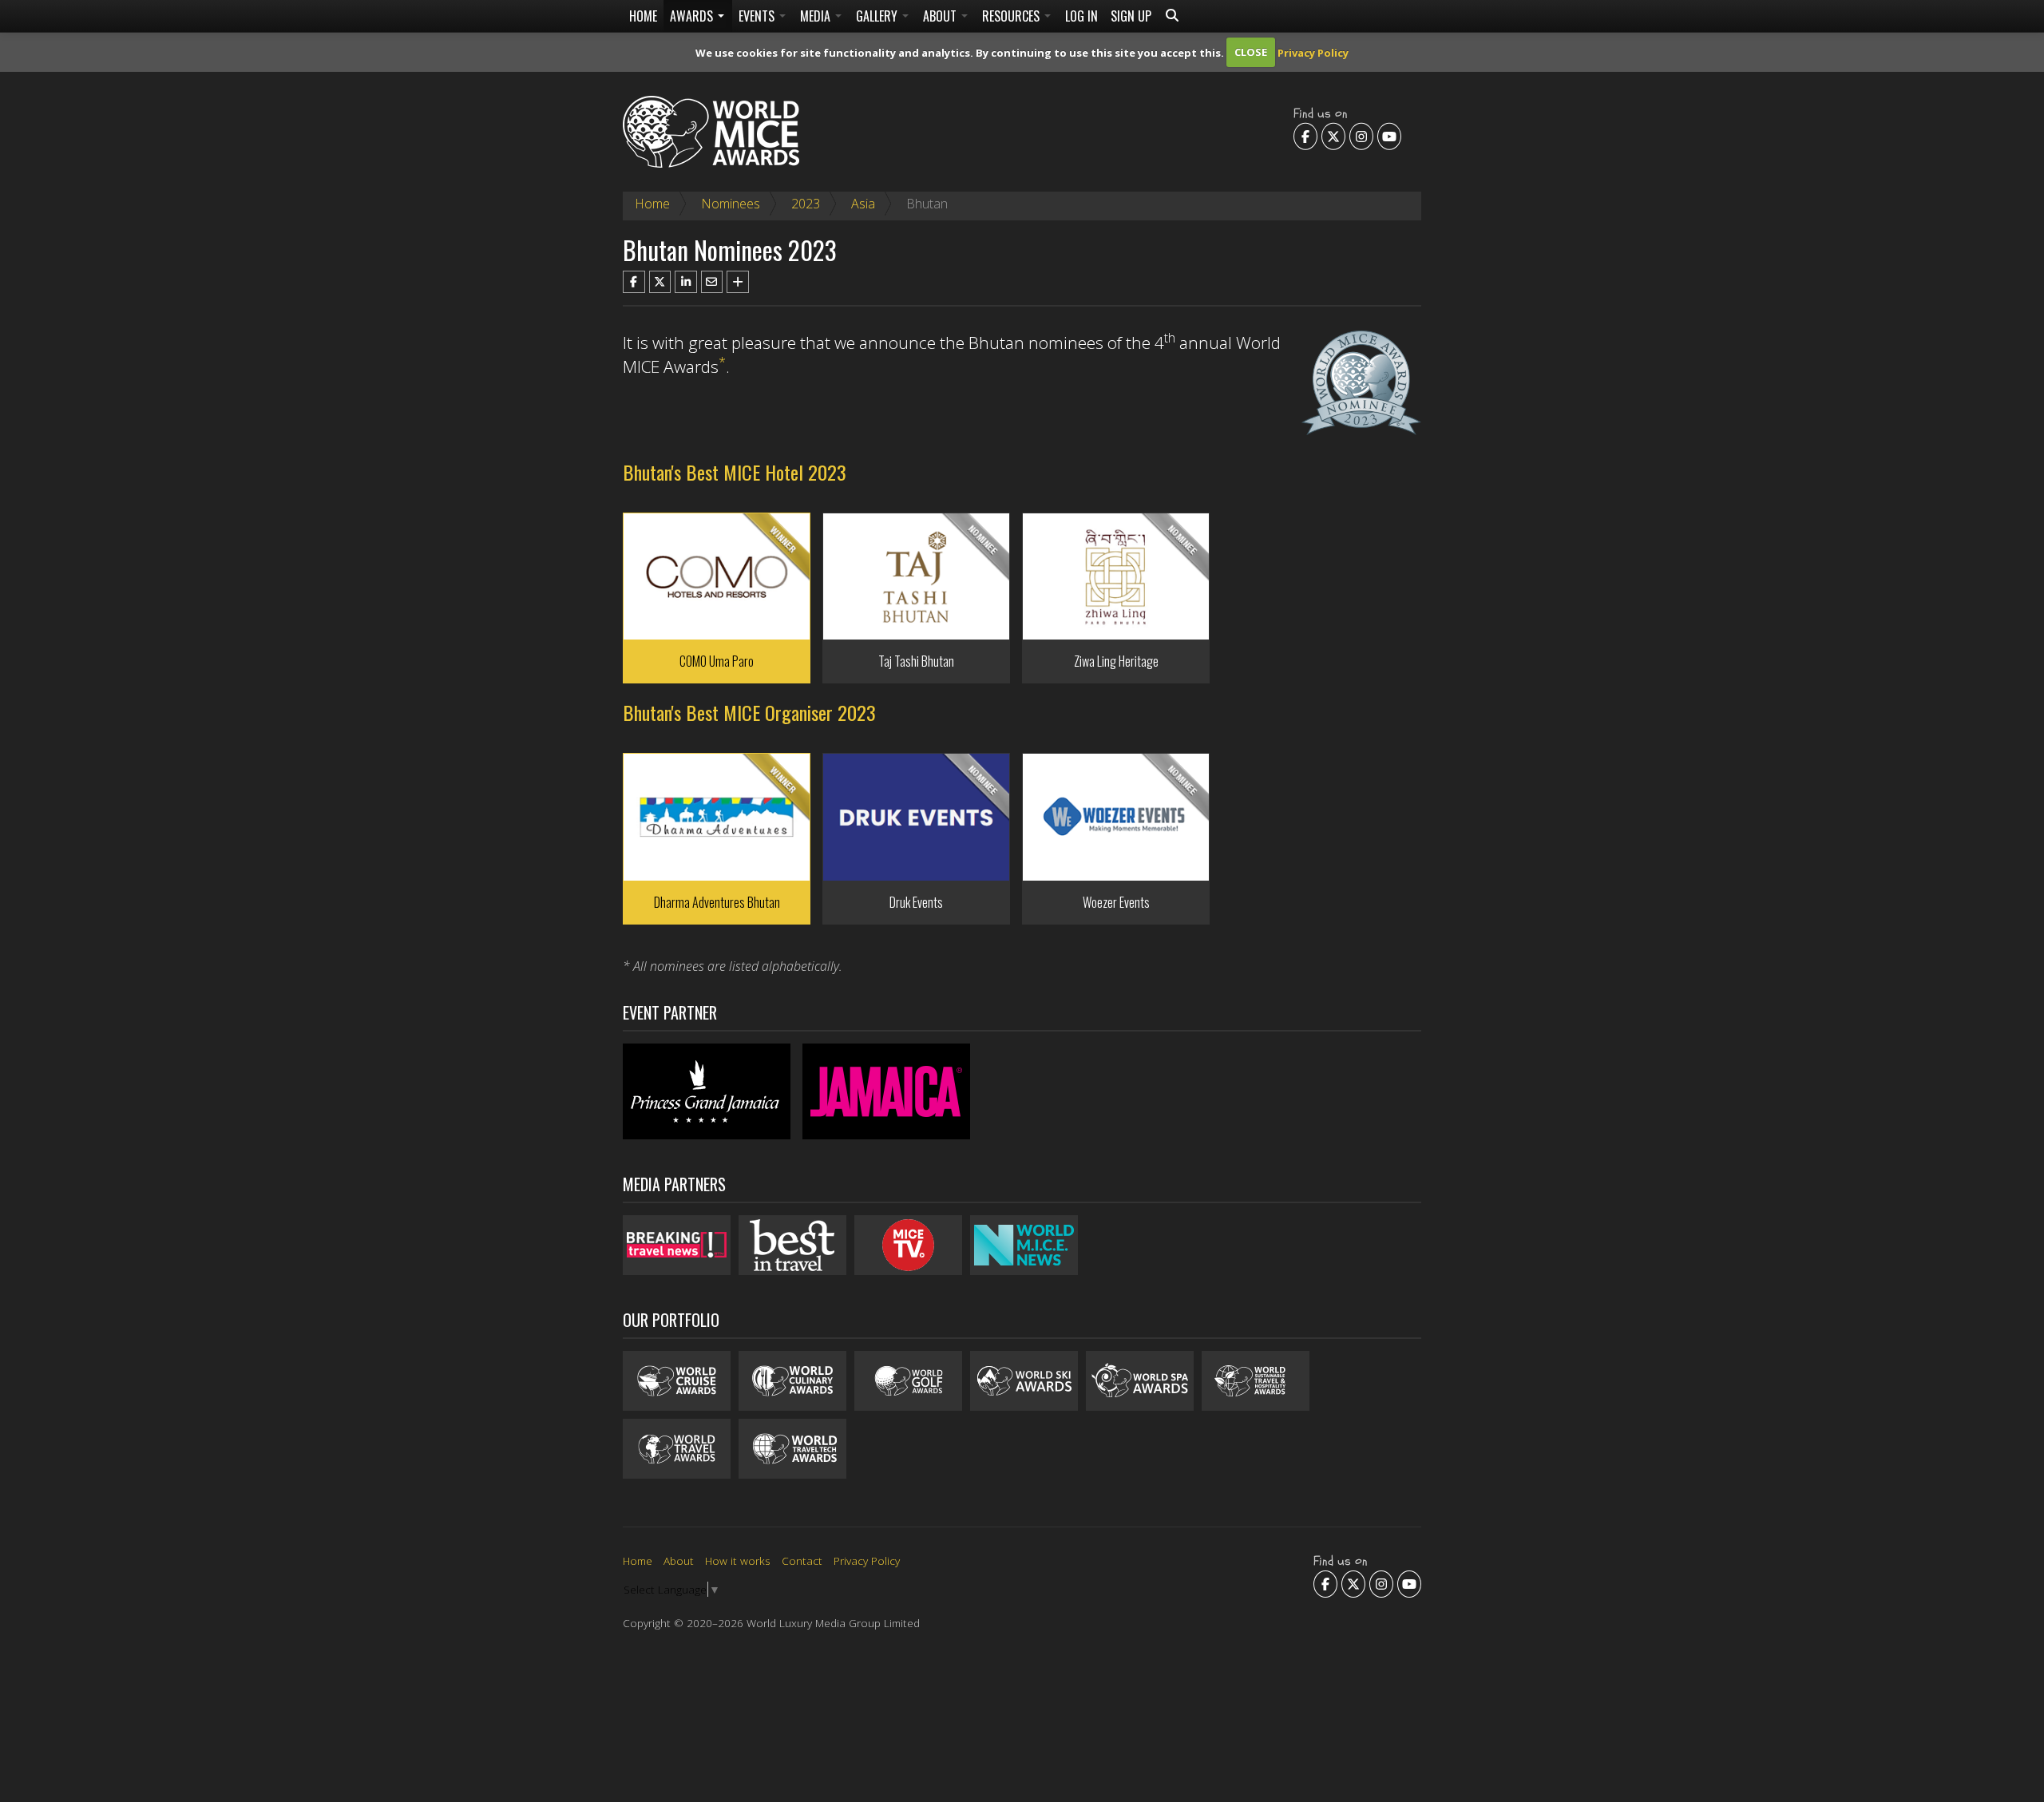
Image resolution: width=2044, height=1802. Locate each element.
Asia (863, 204)
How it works (738, 1560)
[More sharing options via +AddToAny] (738, 282)
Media (817, 16)
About (941, 16)
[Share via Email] (712, 282)
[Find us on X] (1333, 136)
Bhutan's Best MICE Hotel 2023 (735, 472)
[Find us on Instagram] (1361, 136)
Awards (693, 16)
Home (643, 16)
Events (758, 16)
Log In (1081, 16)
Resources (1012, 16)
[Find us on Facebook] (1305, 136)
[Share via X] (660, 282)
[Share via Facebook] (634, 282)
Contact (802, 1560)
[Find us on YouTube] (1389, 136)
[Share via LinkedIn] (686, 282)
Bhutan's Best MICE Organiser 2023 (749, 712)
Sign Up (1131, 16)
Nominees (731, 204)
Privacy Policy (1313, 52)
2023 (806, 204)
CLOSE (1251, 52)
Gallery (878, 16)
